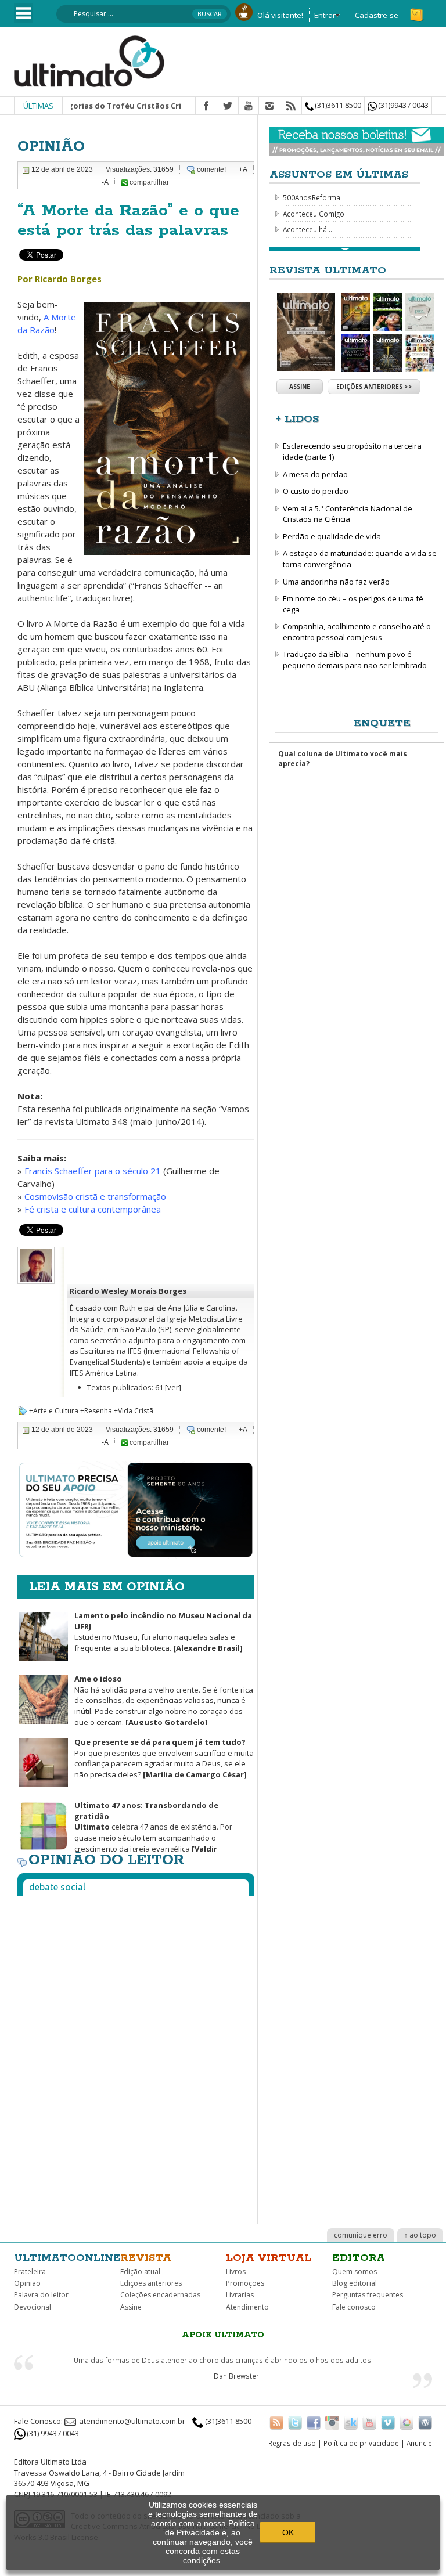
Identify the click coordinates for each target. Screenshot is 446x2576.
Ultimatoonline (67, 2258)
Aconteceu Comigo (314, 214)
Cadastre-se (377, 15)
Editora (359, 2258)
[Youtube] (249, 106)
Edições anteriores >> (374, 387)
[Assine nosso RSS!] (276, 2422)
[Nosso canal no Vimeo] (388, 2422)
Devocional (33, 2307)
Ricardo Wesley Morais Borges (128, 1291)
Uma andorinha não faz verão (336, 582)
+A (243, 169)
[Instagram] (269, 106)
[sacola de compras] (418, 10)
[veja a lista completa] (345, 249)
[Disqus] (136, 2050)
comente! (211, 169)
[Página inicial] (89, 60)
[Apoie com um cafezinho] (244, 11)
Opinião (27, 2283)
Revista (146, 2258)
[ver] (173, 1387)
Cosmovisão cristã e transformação (95, 1196)
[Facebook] (206, 106)
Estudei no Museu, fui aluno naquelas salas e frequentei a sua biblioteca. (163, 1632)
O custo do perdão (316, 491)
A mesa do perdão (315, 474)
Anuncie (419, 2443)
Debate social (57, 1887)
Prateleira (30, 2272)
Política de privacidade (361, 2443)
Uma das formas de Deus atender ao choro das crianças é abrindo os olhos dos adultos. (223, 2360)
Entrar (325, 15)
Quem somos (355, 2272)
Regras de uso (292, 2443)
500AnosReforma (312, 197)
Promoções (245, 2283)
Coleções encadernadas (160, 2295)
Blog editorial (355, 2283)
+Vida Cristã (134, 1411)
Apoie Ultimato (223, 2335)
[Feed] (291, 106)
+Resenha (96, 1411)
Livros (236, 2272)
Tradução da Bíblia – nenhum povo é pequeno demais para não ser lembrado (355, 660)
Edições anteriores (151, 2283)
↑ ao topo (420, 2235)
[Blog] (425, 2422)
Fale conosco (354, 2307)
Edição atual (140, 2272)
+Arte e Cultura (54, 1411)
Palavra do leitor (41, 2295)
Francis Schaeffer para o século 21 (93, 1171)
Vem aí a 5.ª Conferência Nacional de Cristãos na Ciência (348, 514)
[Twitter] (228, 106)
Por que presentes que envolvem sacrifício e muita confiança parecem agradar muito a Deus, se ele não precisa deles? (164, 1758)
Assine (300, 387)
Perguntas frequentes (368, 2295)
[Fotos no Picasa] (407, 2422)
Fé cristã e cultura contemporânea (93, 1209)
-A (105, 182)
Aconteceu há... (307, 229)
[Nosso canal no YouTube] (369, 2422)
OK (288, 2532)
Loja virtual (269, 2258)
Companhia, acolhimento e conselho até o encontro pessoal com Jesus (357, 632)
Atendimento (247, 2307)
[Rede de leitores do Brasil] (351, 2422)
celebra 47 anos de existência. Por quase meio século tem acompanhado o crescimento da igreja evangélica (125, 1832)
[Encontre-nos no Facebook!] (314, 2422)
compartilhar (148, 182)
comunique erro (361, 2235)
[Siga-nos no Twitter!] (295, 2422)
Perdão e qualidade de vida (332, 536)
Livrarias (240, 2295)
